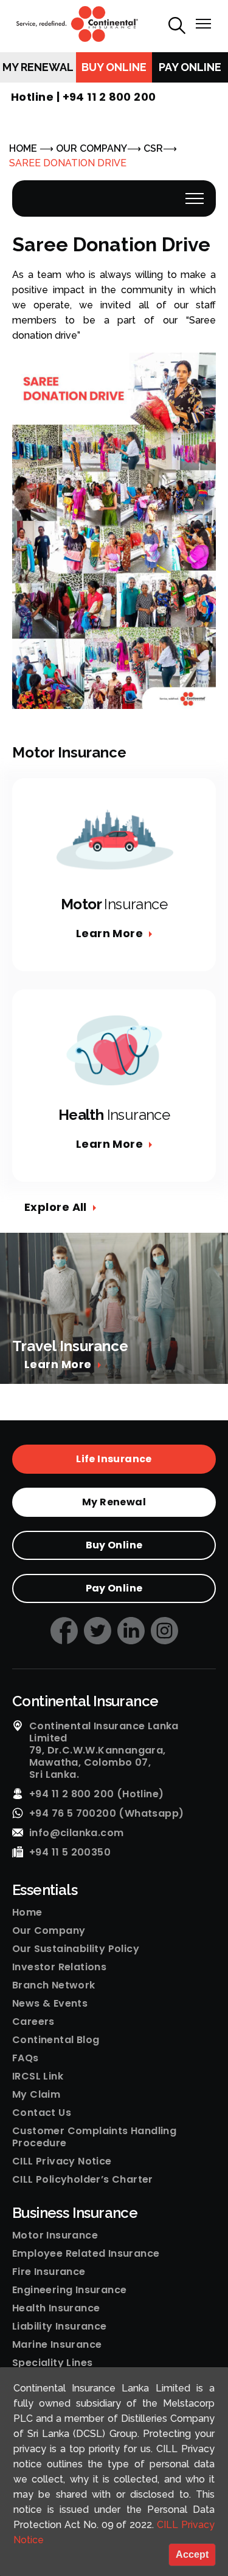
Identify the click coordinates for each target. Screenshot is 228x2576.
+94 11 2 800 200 (109, 97)
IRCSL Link (38, 2076)
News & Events (50, 2004)
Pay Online (190, 67)
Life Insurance (114, 1459)
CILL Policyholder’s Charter (83, 2180)
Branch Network (54, 1985)
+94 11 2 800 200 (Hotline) (96, 1794)
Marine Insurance (57, 2345)
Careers (33, 2022)
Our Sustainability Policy (76, 1949)
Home (27, 1913)
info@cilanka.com (76, 1833)
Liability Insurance (60, 2327)
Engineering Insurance (69, 2290)
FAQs (26, 2058)
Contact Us (42, 2113)
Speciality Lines (52, 2363)
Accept (192, 2554)
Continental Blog (56, 2040)
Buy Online (114, 67)
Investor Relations (59, 1967)
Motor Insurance (55, 2235)
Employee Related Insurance (86, 2254)
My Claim (36, 2095)
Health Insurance (56, 2308)
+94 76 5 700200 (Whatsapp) (106, 1814)
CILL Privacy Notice (62, 2161)
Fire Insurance (49, 2272)
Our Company (49, 1931)
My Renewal (38, 67)
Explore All (56, 1207)
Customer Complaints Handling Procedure (94, 2137)
